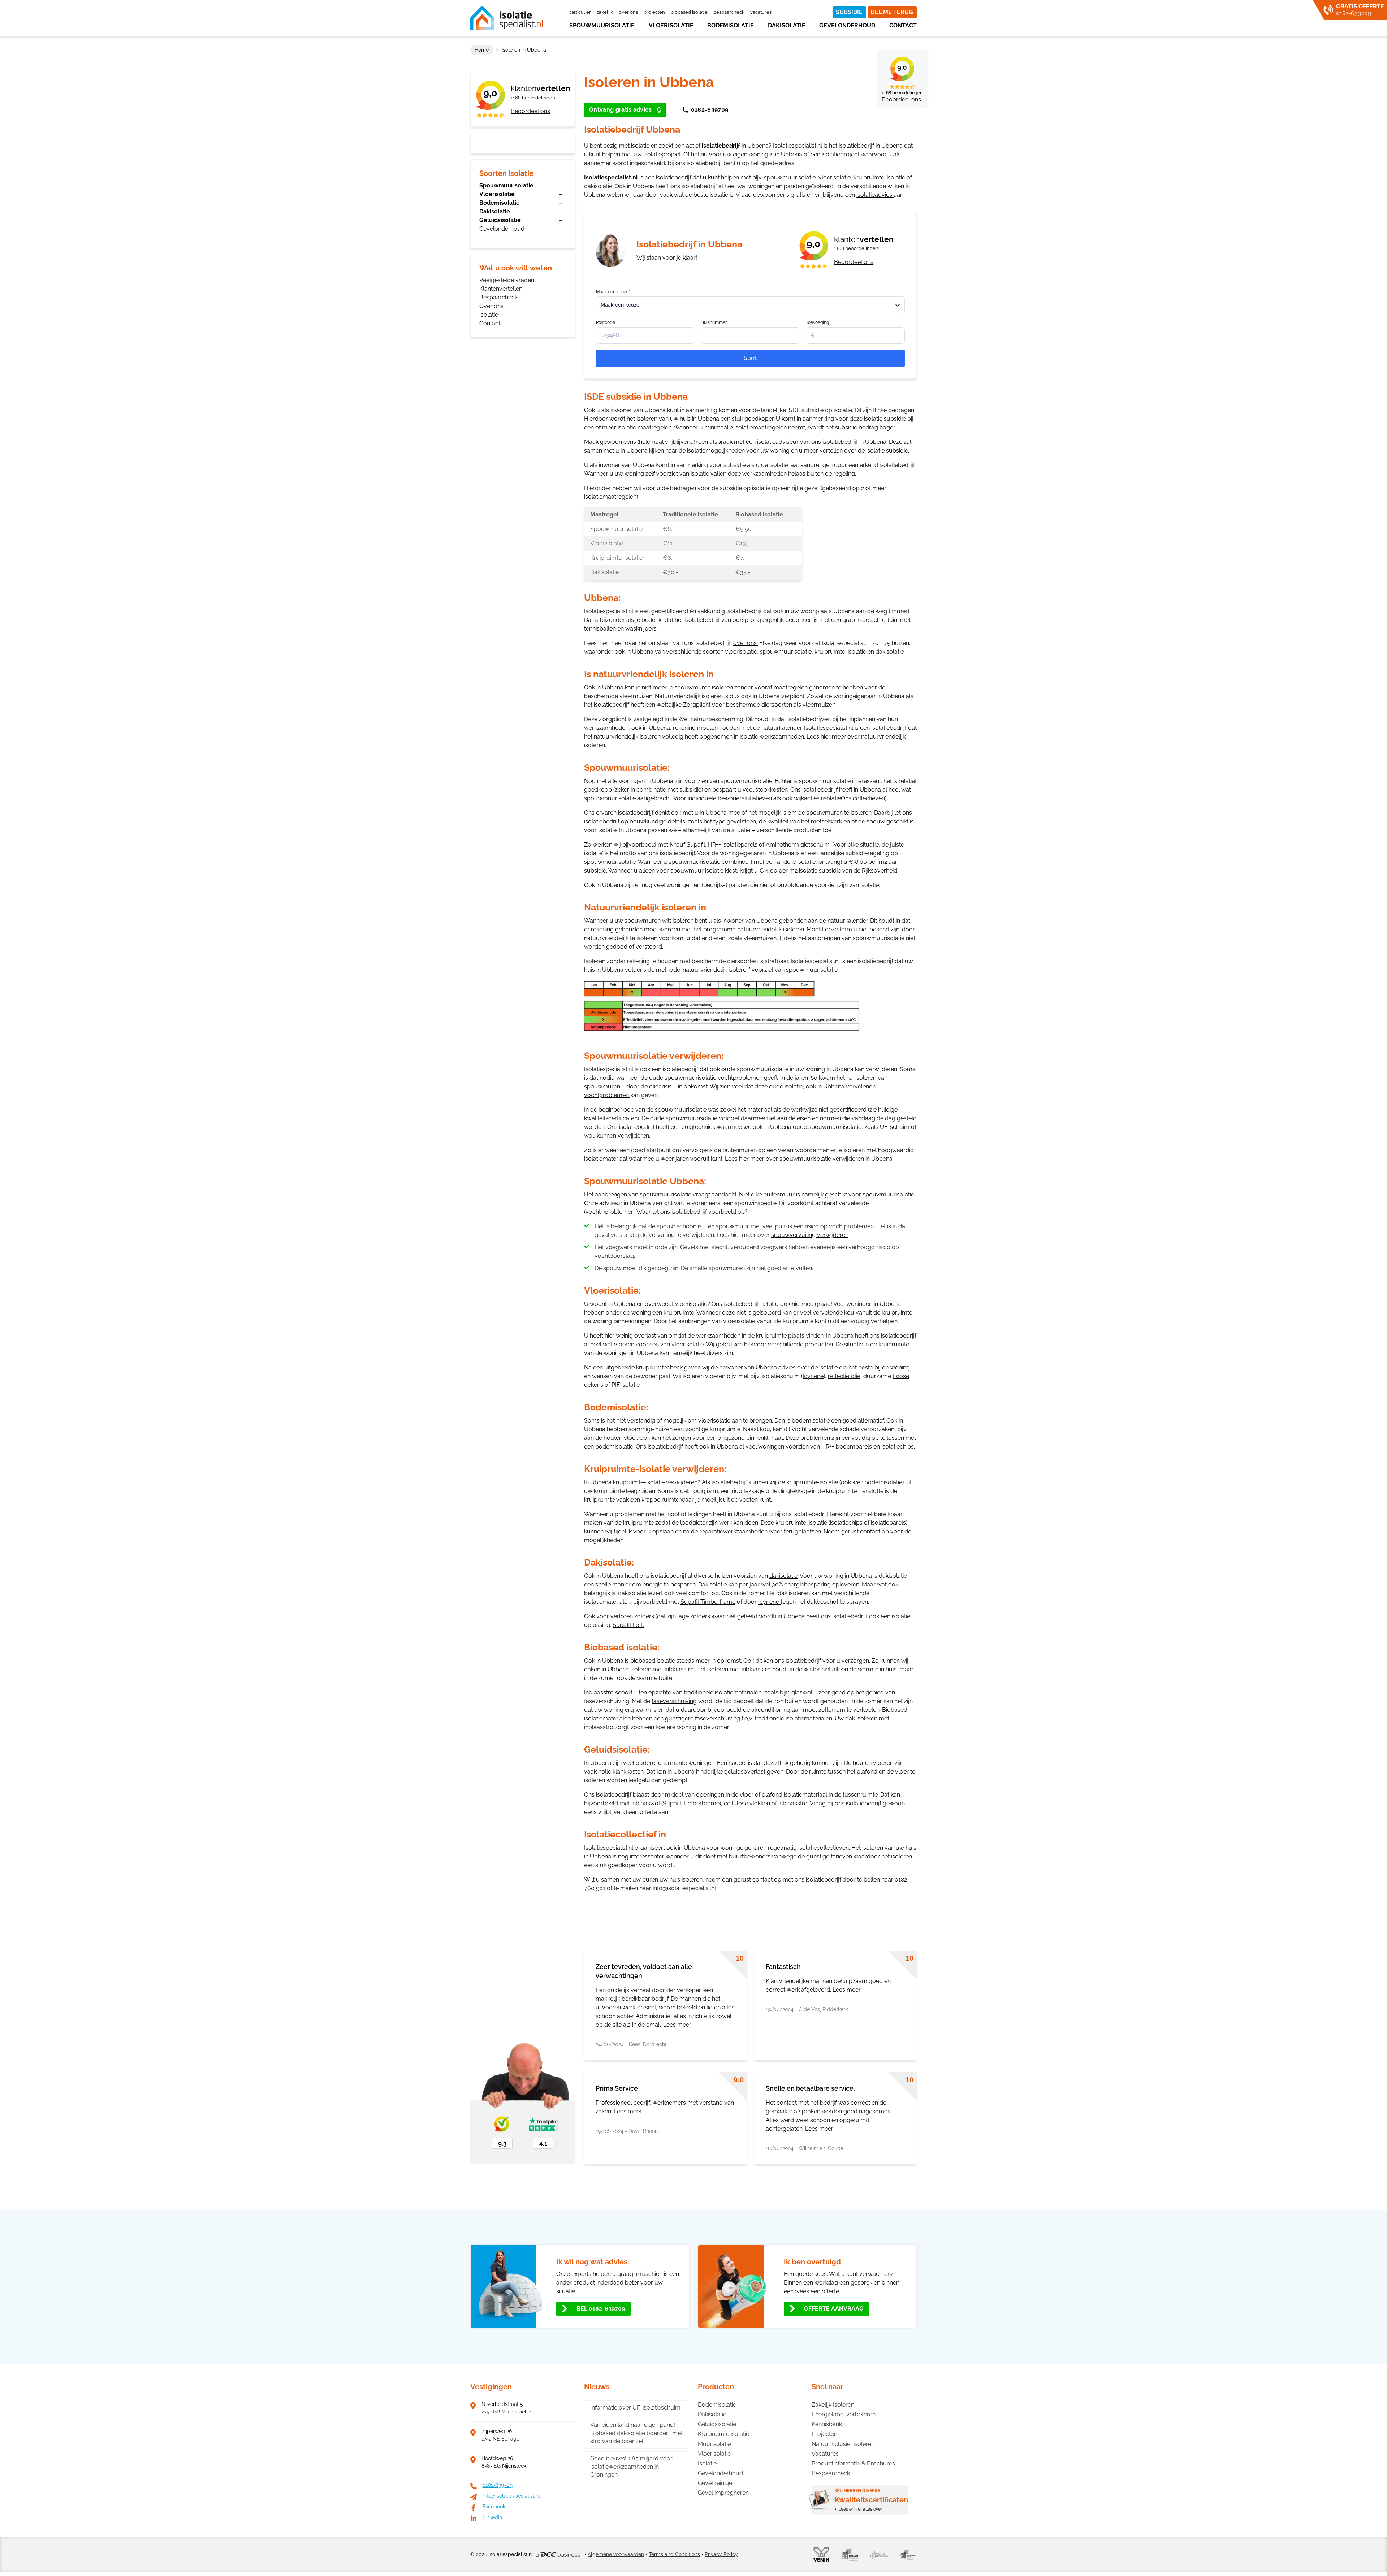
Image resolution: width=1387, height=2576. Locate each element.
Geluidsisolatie (500, 220)
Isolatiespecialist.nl (798, 146)
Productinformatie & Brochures (853, 2464)
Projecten (654, 12)
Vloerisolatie (671, 25)
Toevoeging (817, 322)
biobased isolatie (653, 1661)
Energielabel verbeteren (844, 2414)
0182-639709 (710, 110)
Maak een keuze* (613, 292)
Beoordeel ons (530, 111)
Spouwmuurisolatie (602, 25)
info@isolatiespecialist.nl (684, 1888)
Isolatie (489, 315)
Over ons (628, 12)
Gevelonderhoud (847, 25)
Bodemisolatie (731, 25)
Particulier (580, 12)
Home (482, 50)
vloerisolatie (835, 177)
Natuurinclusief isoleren (843, 2444)
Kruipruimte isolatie (723, 2434)
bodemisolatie (811, 1421)
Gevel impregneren (723, 2493)
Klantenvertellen (501, 289)
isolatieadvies (875, 195)
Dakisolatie (787, 25)
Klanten (541, 88)
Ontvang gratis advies (621, 110)
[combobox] (750, 305)
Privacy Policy (721, 2554)
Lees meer (677, 2025)
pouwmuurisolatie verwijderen (823, 1159)
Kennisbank (827, 2424)
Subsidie (849, 12)
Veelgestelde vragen (507, 280)
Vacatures (761, 12)
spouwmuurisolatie (790, 177)
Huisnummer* (714, 322)
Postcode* (606, 322)
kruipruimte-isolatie (879, 177)
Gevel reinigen (717, 2483)
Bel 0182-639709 (601, 2309)
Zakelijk (605, 12)
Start (750, 358)
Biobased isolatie (689, 12)
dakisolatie (598, 186)
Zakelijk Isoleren (833, 2405)
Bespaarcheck (729, 12)
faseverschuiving (674, 1701)
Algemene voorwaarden (616, 2554)
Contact (903, 25)
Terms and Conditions (674, 2554)
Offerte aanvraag (834, 2309)
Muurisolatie (714, 2444)
